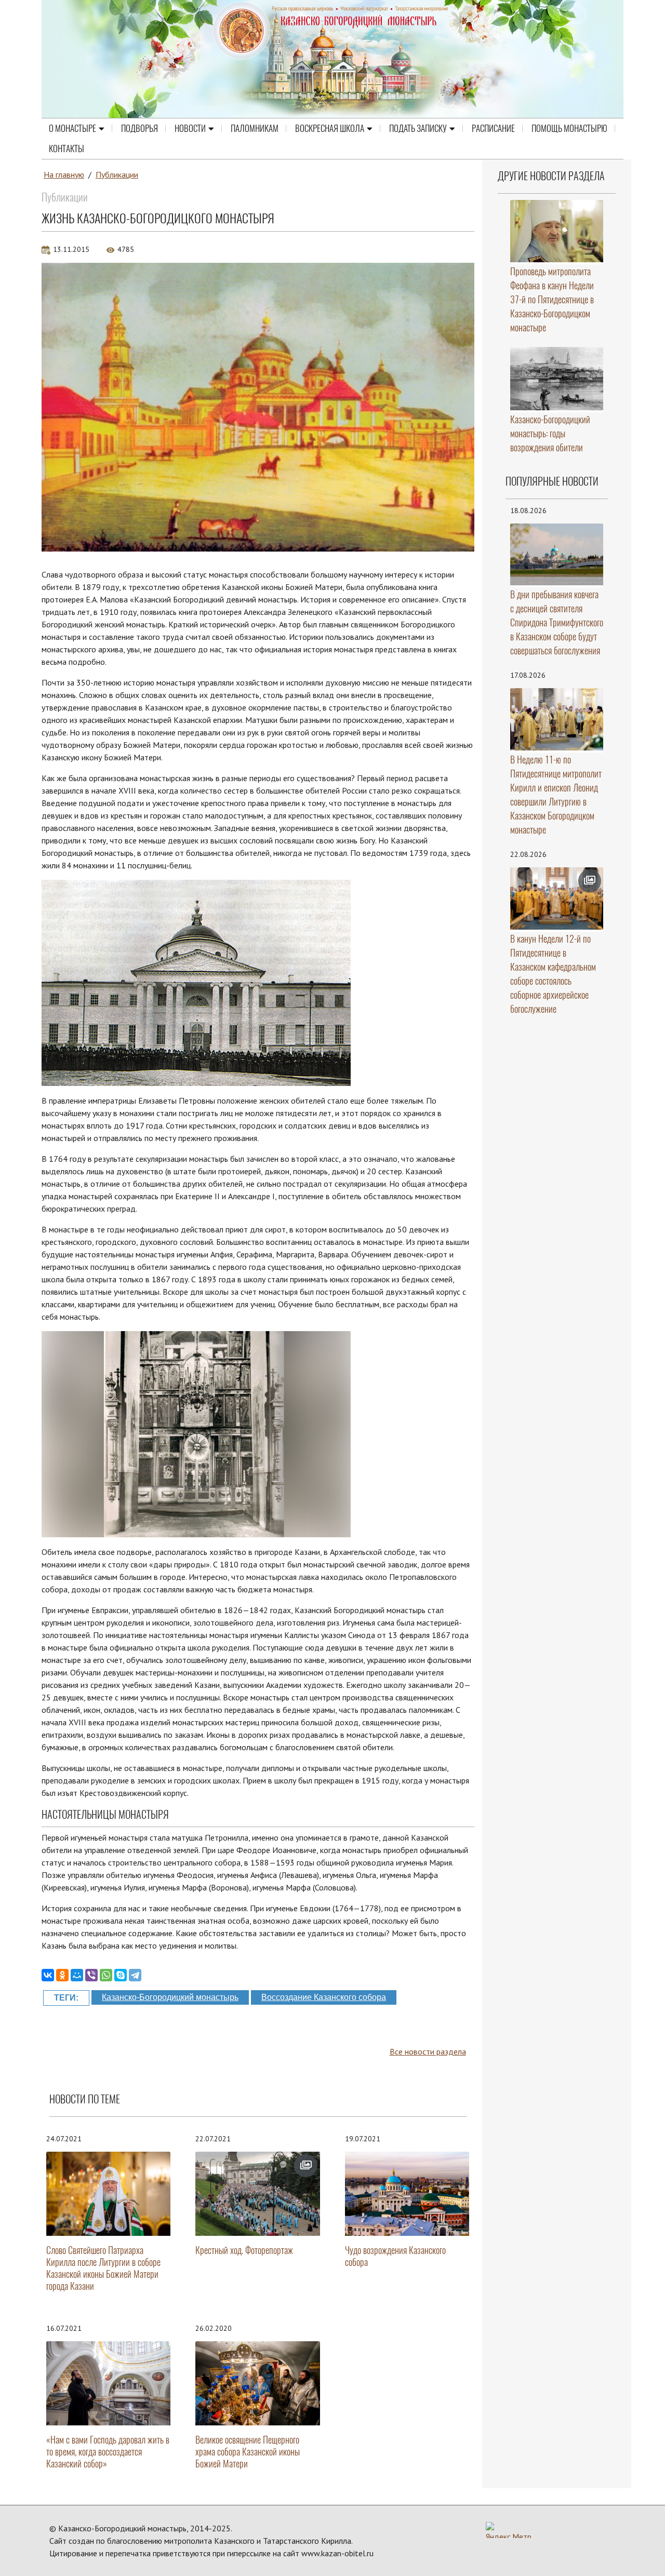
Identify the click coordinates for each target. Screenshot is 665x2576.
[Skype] (121, 1975)
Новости (190, 128)
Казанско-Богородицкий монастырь (170, 1997)
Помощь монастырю (569, 128)
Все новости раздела (428, 2051)
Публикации (117, 175)
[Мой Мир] (77, 1975)
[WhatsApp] (106, 1975)
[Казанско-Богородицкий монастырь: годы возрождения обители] (557, 379)
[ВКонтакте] (48, 1975)
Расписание (493, 128)
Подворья (139, 128)
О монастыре (72, 128)
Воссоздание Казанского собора (324, 1997)
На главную (64, 175)
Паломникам (255, 128)
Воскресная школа (330, 128)
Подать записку (418, 128)
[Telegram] (135, 1975)
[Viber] (91, 1975)
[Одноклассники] (62, 1975)
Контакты (66, 149)
